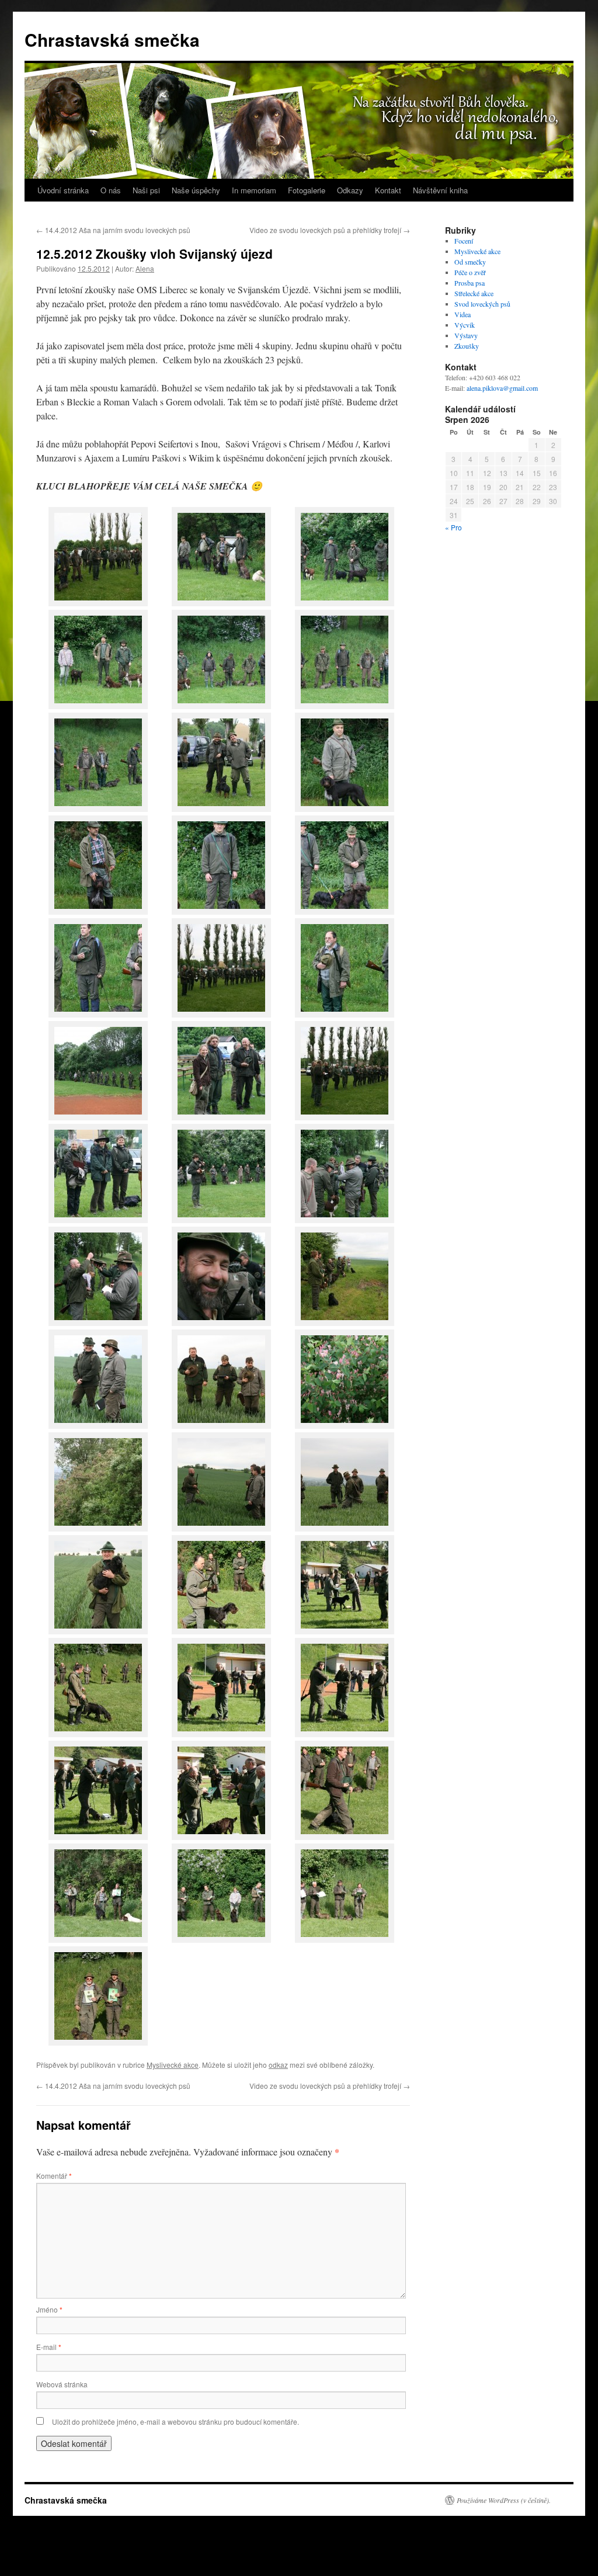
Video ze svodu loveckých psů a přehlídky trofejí (330, 230)
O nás (111, 190)
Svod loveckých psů (482, 304)
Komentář (54, 2176)
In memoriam (254, 190)
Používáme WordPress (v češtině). (504, 2500)
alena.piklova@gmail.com (502, 388)
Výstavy (466, 335)
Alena (145, 268)
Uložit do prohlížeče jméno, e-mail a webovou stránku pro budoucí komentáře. (175, 2421)
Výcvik (465, 325)
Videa (463, 314)
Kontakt (388, 190)
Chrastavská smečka (112, 39)
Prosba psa (470, 283)
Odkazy (350, 190)
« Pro (453, 527)
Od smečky (470, 262)
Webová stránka (62, 2384)
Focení (464, 241)
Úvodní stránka (63, 190)
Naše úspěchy (196, 190)
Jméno (49, 2309)
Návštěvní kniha (440, 190)
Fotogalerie (307, 190)
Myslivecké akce (173, 2065)
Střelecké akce (474, 293)
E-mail (49, 2347)
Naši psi (146, 190)
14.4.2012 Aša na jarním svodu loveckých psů (113, 230)
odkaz (278, 2065)
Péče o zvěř (470, 272)
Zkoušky (467, 346)
